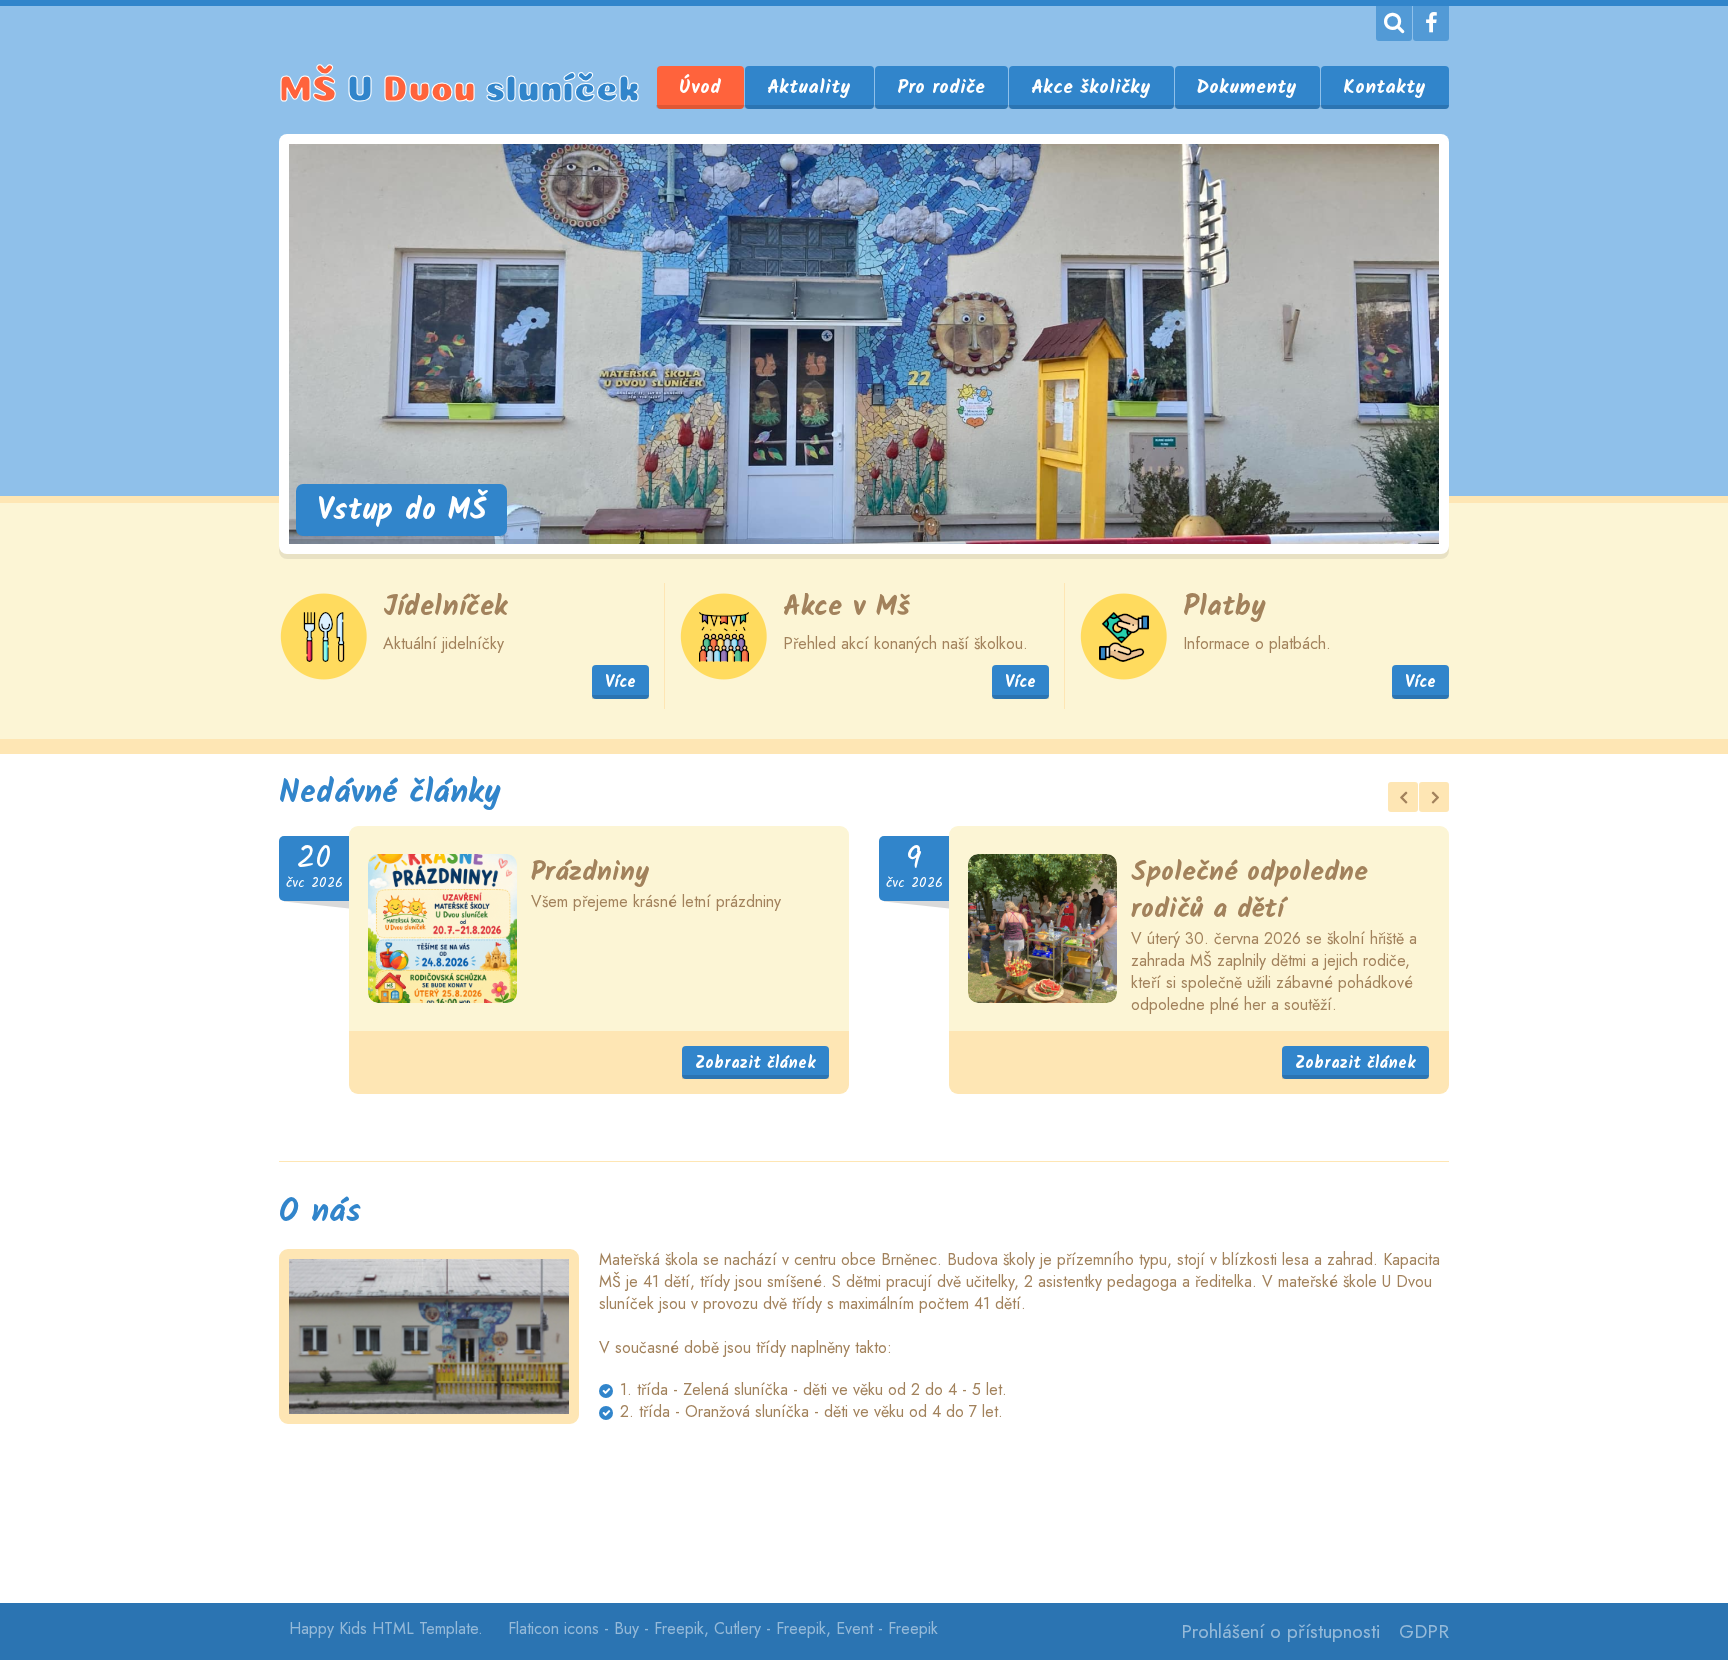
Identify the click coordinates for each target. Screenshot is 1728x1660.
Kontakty (1384, 88)
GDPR (1424, 1631)
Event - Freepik (887, 1628)
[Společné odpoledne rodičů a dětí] (1042, 928)
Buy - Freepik (659, 1628)
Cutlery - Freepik (770, 1628)
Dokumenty (1247, 88)
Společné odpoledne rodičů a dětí (1249, 891)
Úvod (700, 88)
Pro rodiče (941, 88)
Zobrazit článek (755, 1063)
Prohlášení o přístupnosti (1280, 1631)
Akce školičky (1091, 88)
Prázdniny (590, 872)
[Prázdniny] (442, 928)
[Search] (1394, 23)
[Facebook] (1431, 23)
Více (620, 682)
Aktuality (809, 88)
